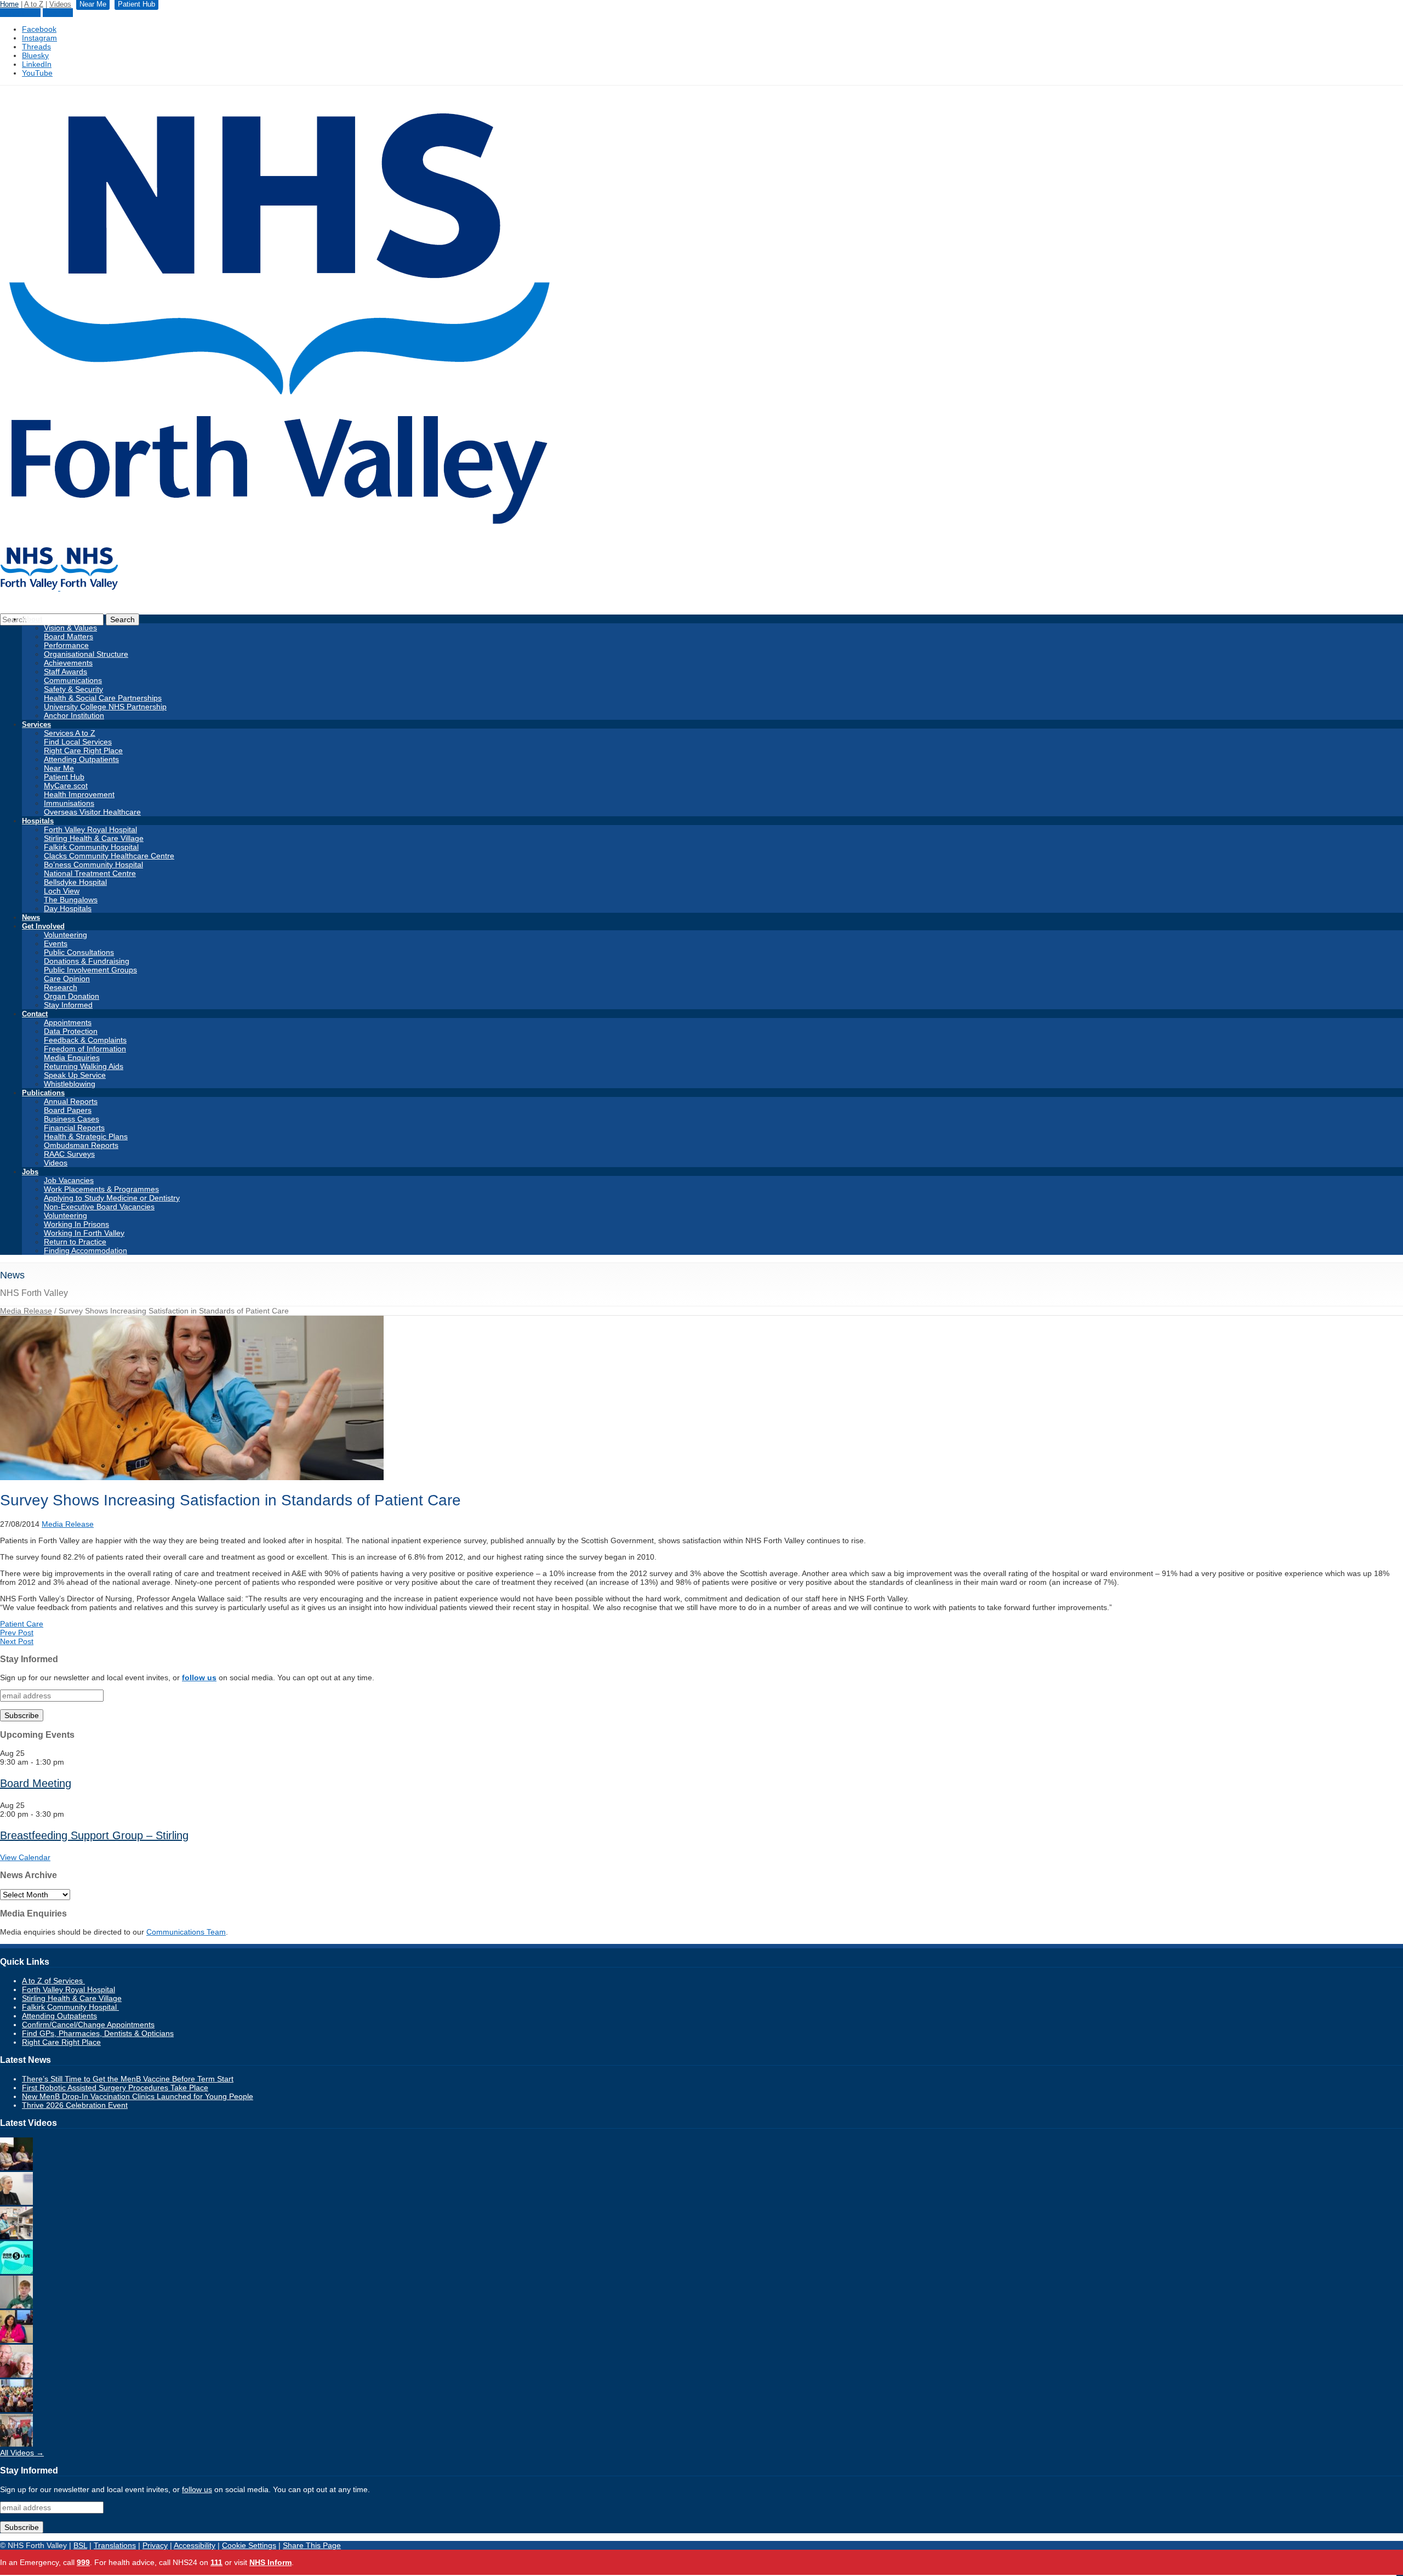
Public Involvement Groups (90, 970)
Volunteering (65, 935)
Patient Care (22, 1624)
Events (56, 943)
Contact (35, 1014)
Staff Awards (65, 672)
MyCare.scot (66, 786)
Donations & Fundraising (87, 961)
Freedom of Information (85, 1049)
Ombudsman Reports (81, 1145)
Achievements (68, 663)
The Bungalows (71, 900)
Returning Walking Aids (84, 1066)
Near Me (58, 13)
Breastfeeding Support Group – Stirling (94, 1835)
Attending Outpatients (81, 759)
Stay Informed (68, 1005)
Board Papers (68, 1110)
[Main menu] (1400, 2575)
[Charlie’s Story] (16, 2306)
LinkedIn (37, 64)
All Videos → (22, 2453)
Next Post (17, 1641)
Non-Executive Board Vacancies (99, 1207)
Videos (60, 4)
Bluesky (35, 55)
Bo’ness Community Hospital (93, 865)
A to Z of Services (53, 1981)
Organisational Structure (86, 654)
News (31, 917)
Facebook (39, 29)
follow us (199, 1677)
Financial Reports (74, 1128)
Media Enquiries (72, 1057)
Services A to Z (70, 733)
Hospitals (38, 821)
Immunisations (69, 803)
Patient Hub (20, 13)
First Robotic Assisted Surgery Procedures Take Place (115, 2088)
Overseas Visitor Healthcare (92, 812)
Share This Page (312, 2545)
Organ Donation (72, 996)
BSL (80, 2545)
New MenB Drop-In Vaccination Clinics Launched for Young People (138, 2096)
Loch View (62, 891)
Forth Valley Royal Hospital (90, 829)
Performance (66, 645)
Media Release (26, 1311)
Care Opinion (67, 979)
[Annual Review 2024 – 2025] (16, 2409)
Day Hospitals (68, 908)
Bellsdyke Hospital (75, 882)
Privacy (155, 2545)
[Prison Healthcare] (16, 2340)
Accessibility (195, 2545)
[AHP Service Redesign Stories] (16, 2202)
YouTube (37, 73)
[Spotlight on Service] (16, 2237)
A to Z (34, 4)
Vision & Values (70, 628)
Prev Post (17, 1633)
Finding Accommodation (85, 1250)
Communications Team (186, 1932)
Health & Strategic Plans (86, 1136)
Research (61, 987)
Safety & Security (73, 689)
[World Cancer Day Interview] (16, 2271)
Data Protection (71, 1031)
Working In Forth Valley (84, 1233)
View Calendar (25, 1857)
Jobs (30, 1172)
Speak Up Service (75, 1075)
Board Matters (69, 636)
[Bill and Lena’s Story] (16, 2375)
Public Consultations (79, 952)
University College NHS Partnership (105, 707)
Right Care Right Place (83, 750)
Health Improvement (79, 794)
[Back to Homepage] (59, 588)
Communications (73, 680)
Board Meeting (36, 1783)
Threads (36, 47)
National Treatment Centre (90, 873)
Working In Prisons (76, 1224)
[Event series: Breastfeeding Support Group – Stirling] (70, 1814)
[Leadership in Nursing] (16, 2168)
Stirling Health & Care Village (94, 838)
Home (9, 4)
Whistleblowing (70, 1084)
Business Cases (72, 1119)
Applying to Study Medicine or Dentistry (112, 1198)
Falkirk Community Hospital (91, 847)
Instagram (39, 38)
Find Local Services (78, 742)
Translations (115, 2545)
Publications (43, 1093)
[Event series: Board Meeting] (70, 1762)
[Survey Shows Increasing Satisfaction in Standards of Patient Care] (192, 1477)
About (32, 619)
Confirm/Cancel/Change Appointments (88, 2025)
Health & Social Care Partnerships (103, 698)
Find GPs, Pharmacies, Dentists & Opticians (98, 2033)
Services (36, 724)
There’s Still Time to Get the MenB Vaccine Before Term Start (128, 2079)
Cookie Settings (249, 2545)
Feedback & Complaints (85, 1040)
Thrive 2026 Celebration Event (75, 2105)
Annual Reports (71, 1101)
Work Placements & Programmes (101, 1189)
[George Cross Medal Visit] (16, 2444)
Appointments (68, 1022)
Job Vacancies (69, 1180)
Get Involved (43, 926)
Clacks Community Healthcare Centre (109, 856)
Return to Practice (75, 1242)
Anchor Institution (74, 715)
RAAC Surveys (69, 1154)
